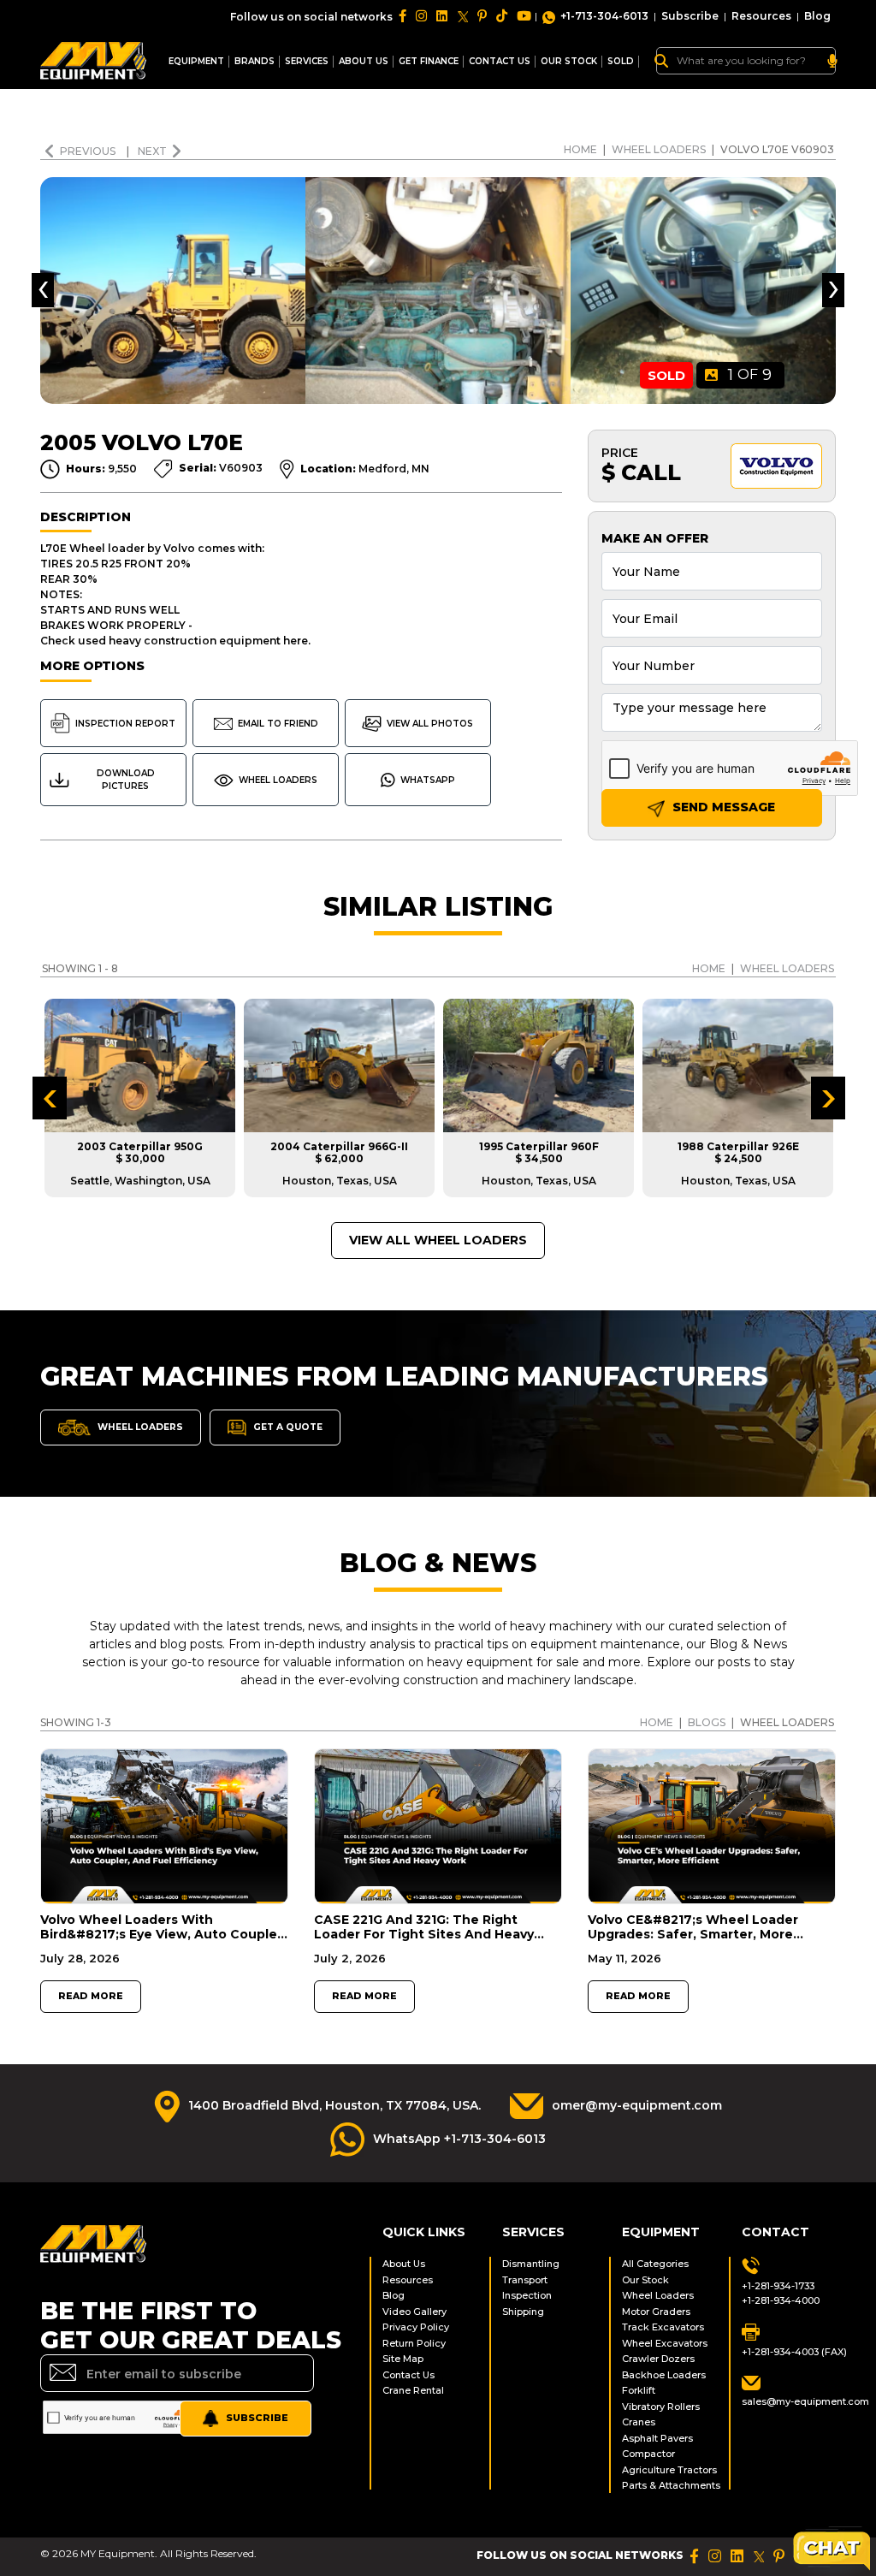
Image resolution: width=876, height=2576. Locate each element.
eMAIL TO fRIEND (278, 724)
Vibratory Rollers (661, 2407)
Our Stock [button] (569, 61)
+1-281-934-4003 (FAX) (789, 2352)
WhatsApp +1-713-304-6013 (459, 2139)
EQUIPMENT (196, 61)
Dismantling (531, 2264)
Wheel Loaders (659, 149)
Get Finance (429, 61)
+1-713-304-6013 (604, 16)
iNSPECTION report (125, 724)
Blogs (707, 1722)
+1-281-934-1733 (778, 2286)
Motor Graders (656, 2312)
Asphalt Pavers (657, 2438)
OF (750, 375)
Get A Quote (287, 1427)
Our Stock (645, 2280)
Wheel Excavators (665, 2343)
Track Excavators (663, 2327)
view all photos (430, 724)
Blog (817, 16)
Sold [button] (621, 61)
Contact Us (408, 2375)
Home (580, 149)
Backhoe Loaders (664, 2375)
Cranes (639, 2422)
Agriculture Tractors (669, 2470)
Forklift (639, 2390)
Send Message (722, 807)
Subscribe (690, 16)
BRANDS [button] (255, 61)
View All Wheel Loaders (438, 1240)
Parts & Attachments (669, 2485)
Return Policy (414, 2343)
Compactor (648, 2454)
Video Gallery (414, 2312)
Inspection (527, 2295)
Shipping (523, 2312)
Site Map (403, 2359)
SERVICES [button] (307, 61)
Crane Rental (413, 2390)
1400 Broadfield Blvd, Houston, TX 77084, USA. (334, 2105)
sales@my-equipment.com (789, 2401)
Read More (91, 1996)
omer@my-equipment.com (637, 2105)
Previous (89, 151)
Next (152, 151)
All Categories (655, 2264)
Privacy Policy (416, 2327)
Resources (761, 16)
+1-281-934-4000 (781, 2300)
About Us (364, 61)
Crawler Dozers (658, 2359)
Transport (525, 2280)
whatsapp (428, 780)
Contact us (500, 61)
